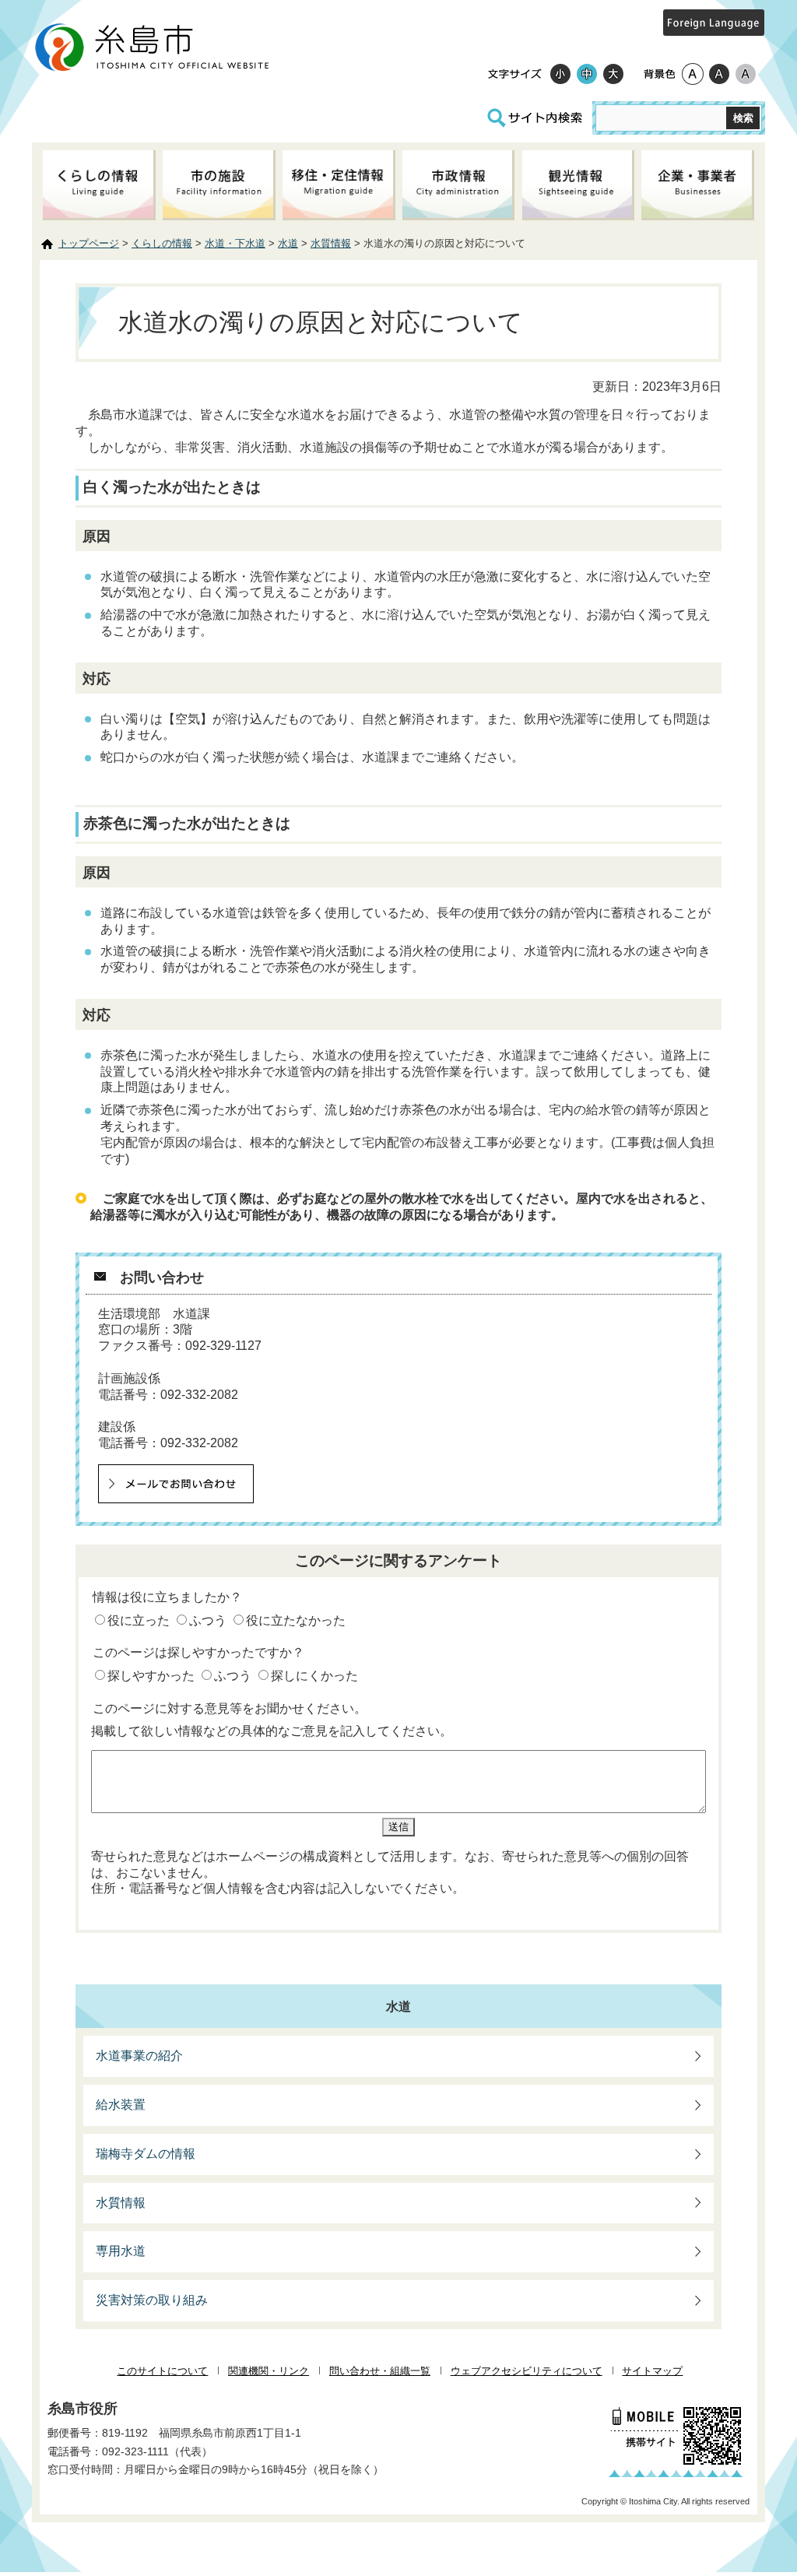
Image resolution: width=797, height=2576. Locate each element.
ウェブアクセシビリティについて (527, 2371)
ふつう (208, 1620)
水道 (288, 243)
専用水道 (121, 2251)
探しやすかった (151, 1676)
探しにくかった (314, 1676)
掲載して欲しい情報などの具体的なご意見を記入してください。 (272, 1731)
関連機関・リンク (269, 2371)
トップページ (89, 243)
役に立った (139, 1620)
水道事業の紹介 (139, 2056)
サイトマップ (652, 2371)
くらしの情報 (162, 243)
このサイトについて (162, 2371)
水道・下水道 (235, 243)
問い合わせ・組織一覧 (380, 2371)
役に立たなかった (296, 1620)
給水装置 (121, 2105)
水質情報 (331, 243)
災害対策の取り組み (152, 2300)
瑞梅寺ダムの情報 (146, 2154)
